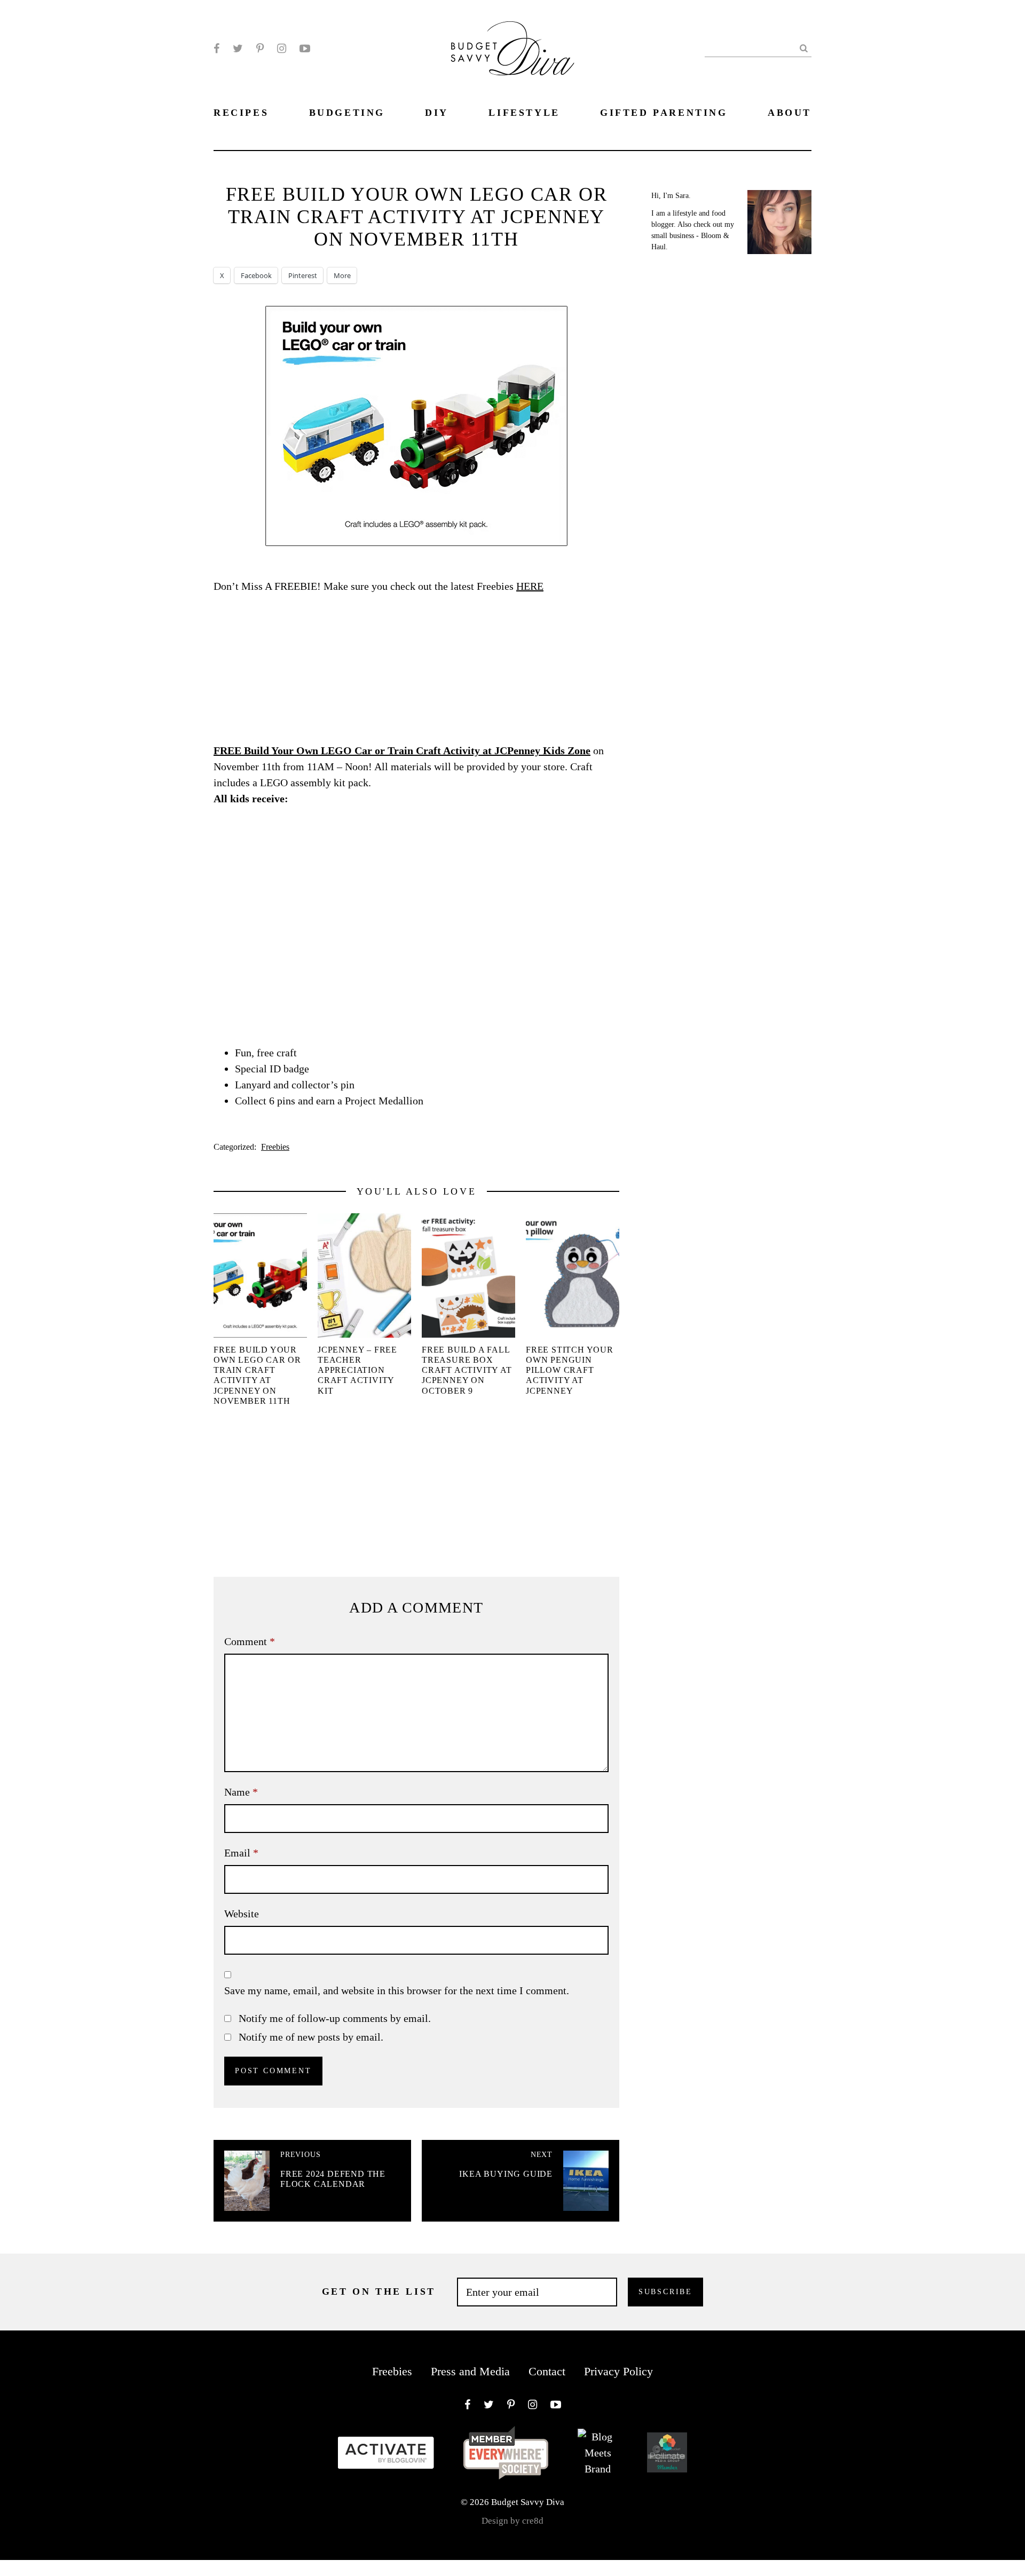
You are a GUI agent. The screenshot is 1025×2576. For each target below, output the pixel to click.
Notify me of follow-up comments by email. (335, 2018)
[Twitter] (238, 49)
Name (241, 1792)
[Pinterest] (260, 49)
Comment (250, 1641)
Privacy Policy (618, 2371)
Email (241, 1853)
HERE (530, 586)
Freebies (275, 1147)
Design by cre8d (512, 2521)
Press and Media (470, 2371)
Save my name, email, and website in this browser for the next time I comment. (397, 1990)
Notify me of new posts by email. (311, 2037)
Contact (547, 2371)
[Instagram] (282, 49)
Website (242, 1914)
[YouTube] (305, 49)
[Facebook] (216, 49)
